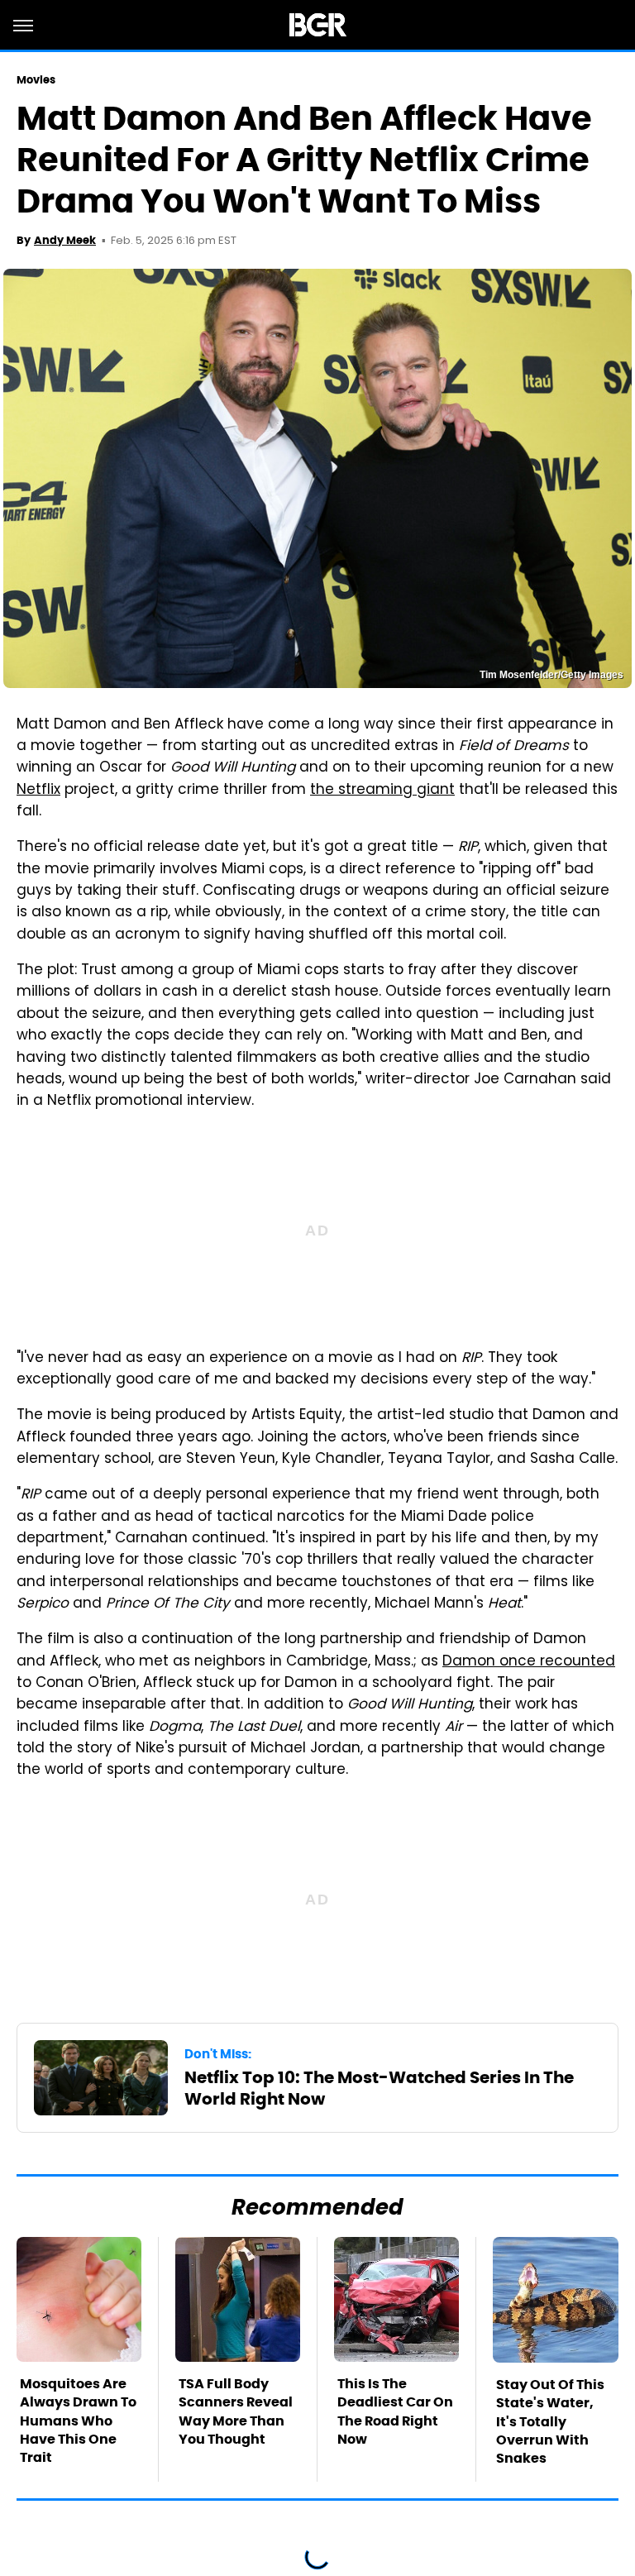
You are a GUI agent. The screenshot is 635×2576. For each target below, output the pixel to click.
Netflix (38, 791)
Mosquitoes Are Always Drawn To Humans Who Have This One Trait (78, 2421)
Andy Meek (65, 240)
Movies (36, 80)
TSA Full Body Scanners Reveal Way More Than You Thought (236, 2411)
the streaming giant (382, 791)
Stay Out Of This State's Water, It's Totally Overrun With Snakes (550, 2422)
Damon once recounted (529, 1662)
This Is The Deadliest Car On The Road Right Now (395, 2411)
